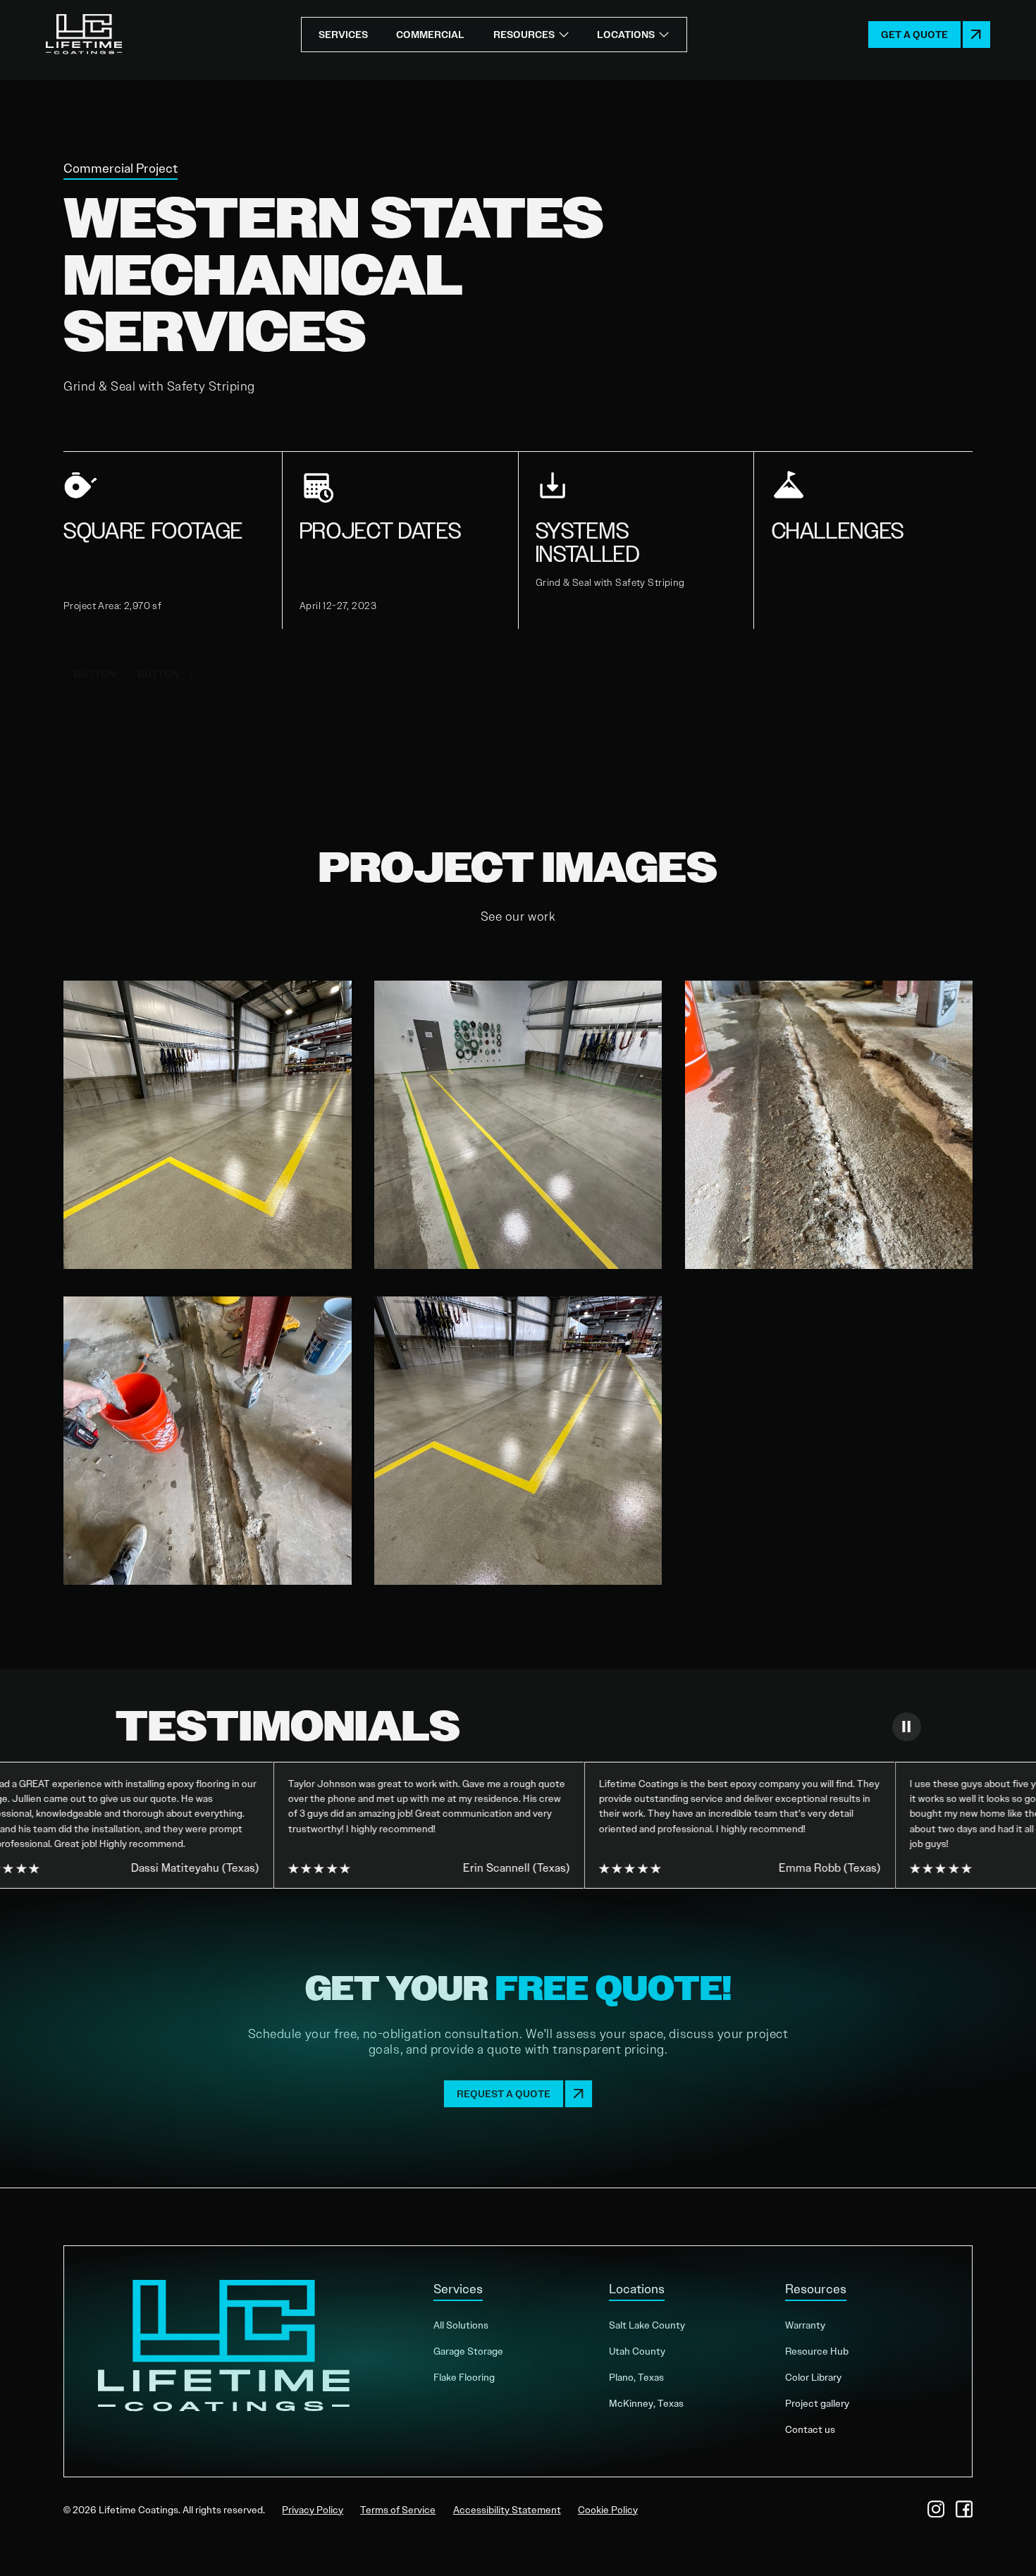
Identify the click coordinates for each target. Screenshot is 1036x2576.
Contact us (810, 2429)
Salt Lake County (647, 2325)
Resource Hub (817, 2351)
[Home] (84, 35)
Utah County (637, 2351)
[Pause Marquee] (906, 1726)
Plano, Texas (636, 2377)
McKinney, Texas (646, 2403)
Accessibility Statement (507, 2510)
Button (95, 674)
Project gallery (817, 2403)
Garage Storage (468, 2351)
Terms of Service (398, 2510)
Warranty (805, 2325)
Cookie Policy (608, 2510)
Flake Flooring (464, 2377)
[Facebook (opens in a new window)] (964, 2509)
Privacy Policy (313, 2510)
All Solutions (461, 2325)
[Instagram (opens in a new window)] (936, 2509)
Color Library (813, 2377)
